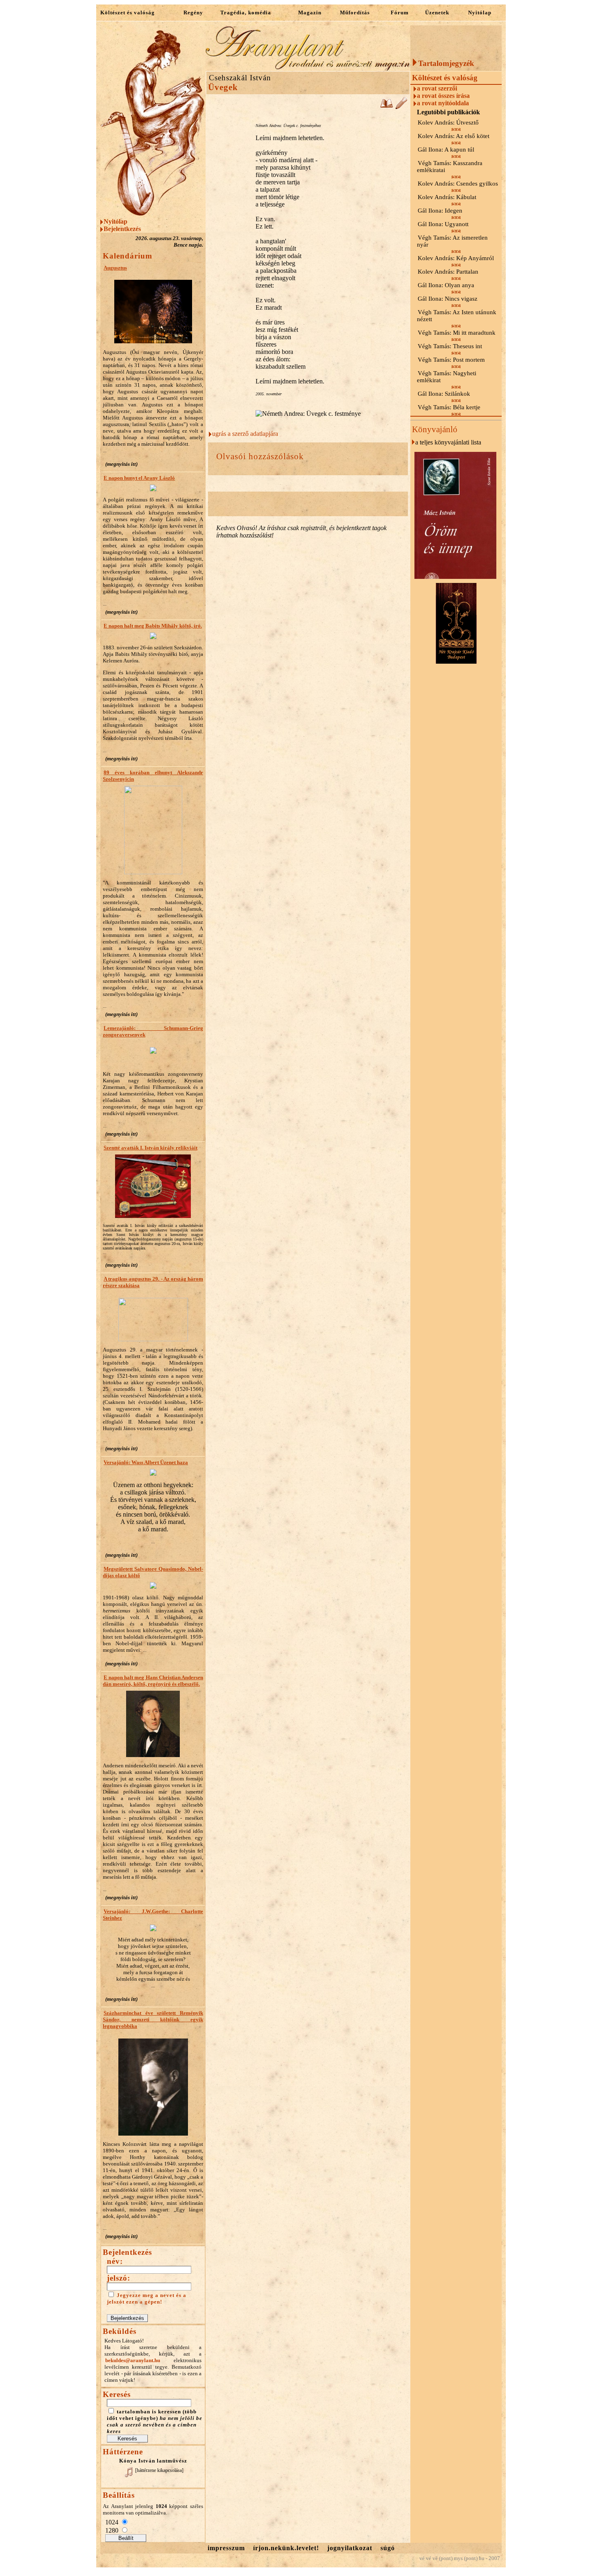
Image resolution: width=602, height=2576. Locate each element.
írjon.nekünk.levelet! (286, 2548)
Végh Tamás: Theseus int (450, 346)
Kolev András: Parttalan (448, 272)
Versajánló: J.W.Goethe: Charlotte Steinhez (153, 1915)
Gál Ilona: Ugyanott (443, 224)
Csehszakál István (240, 78)
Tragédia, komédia (246, 12)
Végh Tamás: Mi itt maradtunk (457, 333)
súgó (388, 2548)
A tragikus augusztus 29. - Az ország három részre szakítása (153, 1282)
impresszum (226, 2548)
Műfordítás (355, 12)
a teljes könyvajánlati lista (448, 442)
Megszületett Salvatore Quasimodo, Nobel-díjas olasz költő (153, 1572)
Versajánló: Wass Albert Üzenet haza (146, 1462)
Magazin (310, 12)
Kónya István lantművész (153, 2461)
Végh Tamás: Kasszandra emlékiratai (450, 167)
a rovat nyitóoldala (443, 103)
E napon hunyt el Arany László (139, 478)
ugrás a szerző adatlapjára (245, 434)
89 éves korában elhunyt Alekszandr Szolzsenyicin (153, 776)
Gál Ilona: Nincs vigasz (448, 299)
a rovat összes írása (443, 96)
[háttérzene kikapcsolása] (159, 2470)
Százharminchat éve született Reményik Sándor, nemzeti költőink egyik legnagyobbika (153, 2019)
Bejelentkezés (122, 229)
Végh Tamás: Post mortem (451, 360)
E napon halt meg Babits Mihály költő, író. (153, 626)
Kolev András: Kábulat (447, 197)
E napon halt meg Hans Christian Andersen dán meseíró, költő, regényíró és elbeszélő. (153, 1681)
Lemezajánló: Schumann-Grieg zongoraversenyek (153, 1031)
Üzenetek (437, 12)
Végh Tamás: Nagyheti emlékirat (447, 377)
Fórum (400, 12)
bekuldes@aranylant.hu (133, 2360)
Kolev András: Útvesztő (448, 122)
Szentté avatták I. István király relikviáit (150, 1148)
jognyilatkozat (350, 2548)
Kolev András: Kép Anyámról (456, 258)
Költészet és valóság (128, 12)
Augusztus (115, 268)
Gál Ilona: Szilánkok (444, 394)
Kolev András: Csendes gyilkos (458, 184)
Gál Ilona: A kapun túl (446, 150)
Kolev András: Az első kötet (454, 136)
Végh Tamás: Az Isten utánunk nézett (457, 316)
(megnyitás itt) (121, 464)
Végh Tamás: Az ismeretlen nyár (452, 241)
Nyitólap (480, 12)
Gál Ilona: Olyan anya (446, 285)
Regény (193, 12)
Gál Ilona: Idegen (440, 211)
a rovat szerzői (437, 88)
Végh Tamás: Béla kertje (449, 407)
